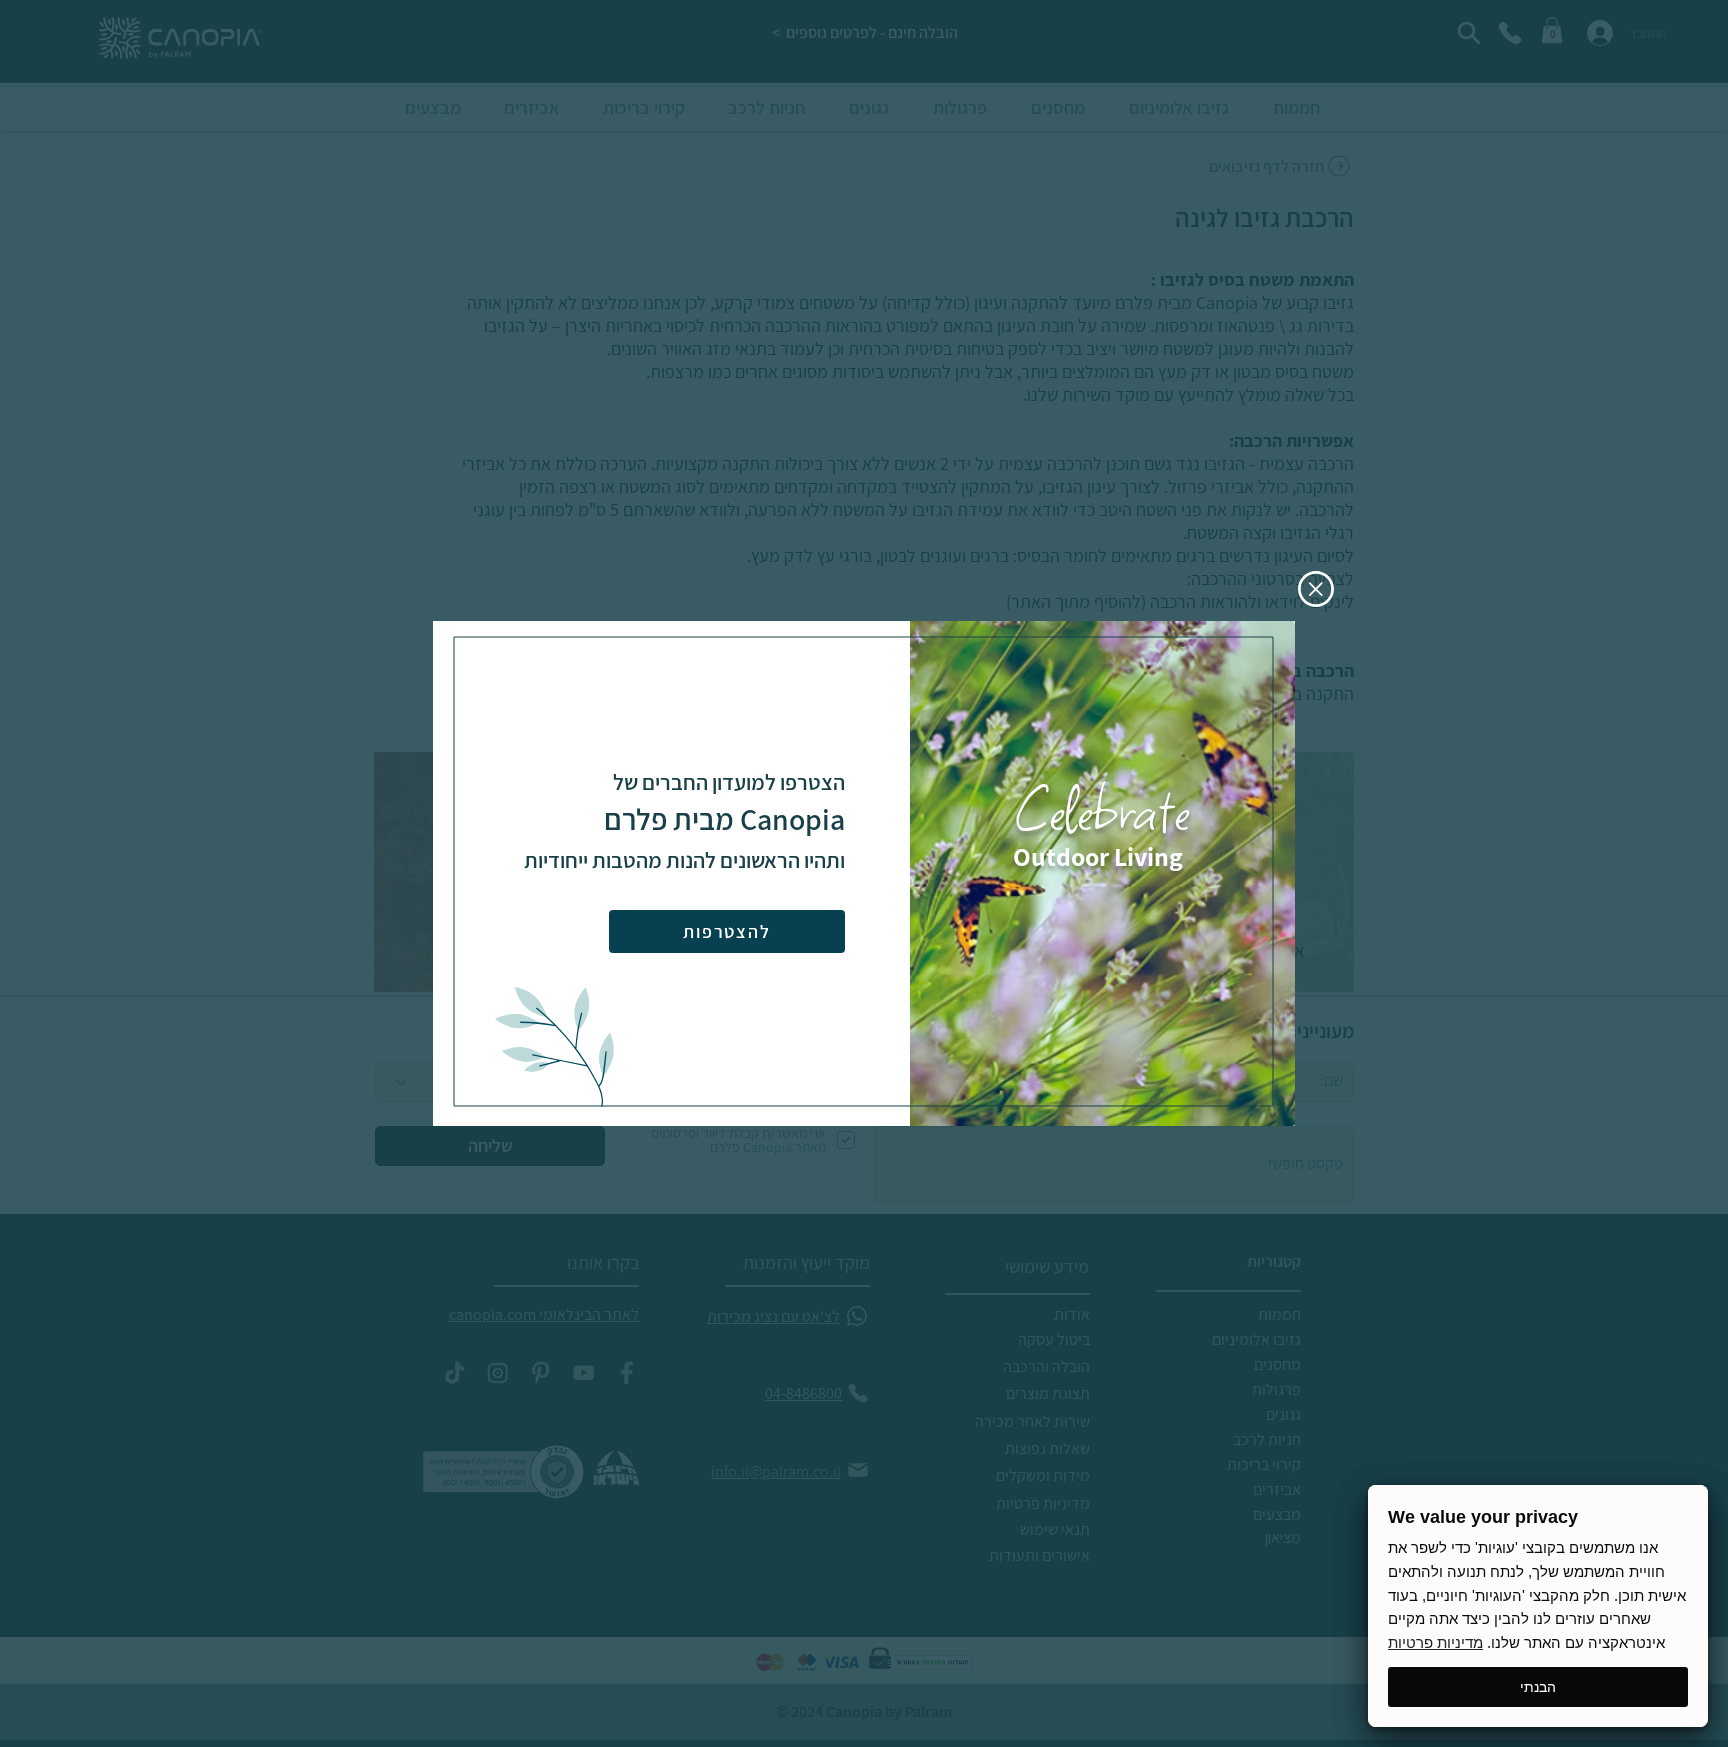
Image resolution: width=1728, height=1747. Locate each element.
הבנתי (1538, 1687)
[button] (1316, 589)
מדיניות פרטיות (1435, 1642)
